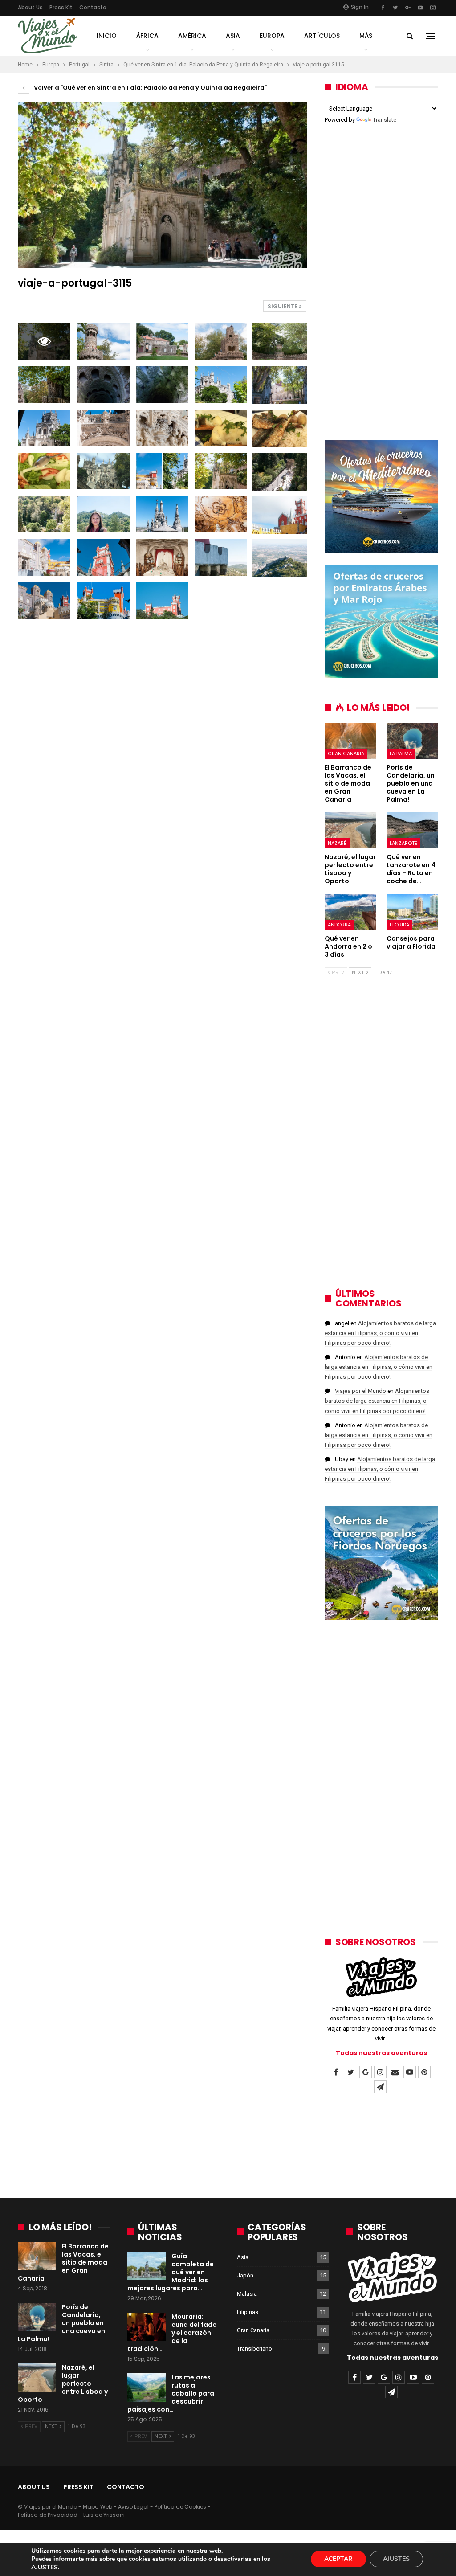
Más (366, 36)
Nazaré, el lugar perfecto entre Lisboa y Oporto (63, 2384)
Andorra (339, 925)
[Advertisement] (381, 276)
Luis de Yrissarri (104, 2515)
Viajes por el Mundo (360, 1391)
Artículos (322, 36)
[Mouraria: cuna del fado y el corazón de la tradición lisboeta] (147, 2327)
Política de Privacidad (48, 2515)
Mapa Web (98, 2507)
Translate (385, 120)
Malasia (247, 2294)
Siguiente (283, 306)
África (147, 36)
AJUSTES (45, 2568)
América (192, 36)
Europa (272, 36)
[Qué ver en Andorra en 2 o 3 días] (350, 912)
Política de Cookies (180, 2507)
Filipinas (248, 2312)
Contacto (93, 7)
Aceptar (338, 2559)
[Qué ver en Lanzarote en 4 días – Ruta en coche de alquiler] (412, 830)
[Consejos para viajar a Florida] (412, 912)
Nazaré (337, 843)
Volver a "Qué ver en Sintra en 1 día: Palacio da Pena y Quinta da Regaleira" (150, 88)
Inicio (107, 36)
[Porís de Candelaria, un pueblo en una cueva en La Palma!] (412, 741)
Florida (399, 925)
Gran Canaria (346, 754)
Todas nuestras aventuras (381, 2053)
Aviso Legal (133, 2507)
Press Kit (61, 7)
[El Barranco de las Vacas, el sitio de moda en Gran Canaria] (350, 741)
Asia (233, 36)
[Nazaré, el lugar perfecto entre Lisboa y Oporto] (350, 830)
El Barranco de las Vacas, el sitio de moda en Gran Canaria (63, 2262)
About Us (30, 7)
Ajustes (396, 2559)
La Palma (401, 754)
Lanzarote (403, 843)
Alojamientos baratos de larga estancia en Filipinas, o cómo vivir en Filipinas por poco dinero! (380, 1333)
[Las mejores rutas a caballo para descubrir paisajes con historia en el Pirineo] (147, 2388)
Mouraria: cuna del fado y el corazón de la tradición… (172, 2333)
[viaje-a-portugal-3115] (104, 341)
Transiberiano (254, 2349)
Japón (245, 2275)
